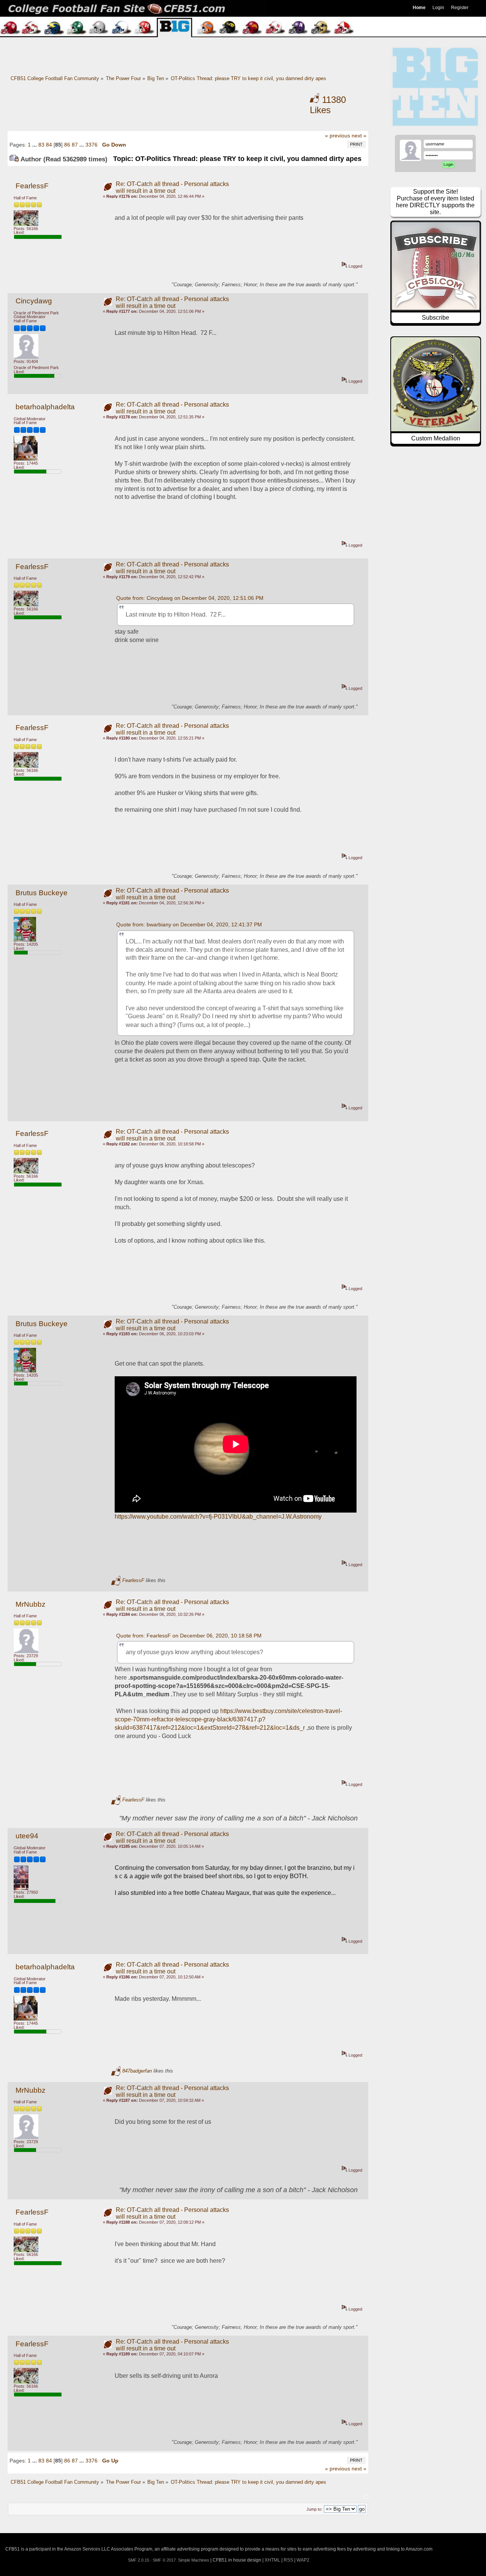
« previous (338, 136)
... (35, 145)
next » (359, 136)
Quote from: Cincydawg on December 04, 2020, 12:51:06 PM (190, 598)
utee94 (27, 1836)
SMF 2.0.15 (139, 2560)
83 (41, 145)
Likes (328, 105)
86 (67, 145)
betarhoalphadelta (45, 407)
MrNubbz (31, 1604)
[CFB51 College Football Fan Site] (243, 8)
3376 (92, 145)
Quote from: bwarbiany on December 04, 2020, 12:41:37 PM (189, 924)
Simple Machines (194, 2560)
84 (49, 145)
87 (75, 145)
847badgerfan (137, 2071)
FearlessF (32, 186)
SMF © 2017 (164, 2560)
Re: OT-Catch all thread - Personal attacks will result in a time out (172, 187)
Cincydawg (34, 301)
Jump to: (314, 2509)
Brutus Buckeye (42, 893)
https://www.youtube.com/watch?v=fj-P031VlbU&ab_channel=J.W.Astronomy (218, 1517)
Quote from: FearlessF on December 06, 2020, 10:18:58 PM (189, 1636)
